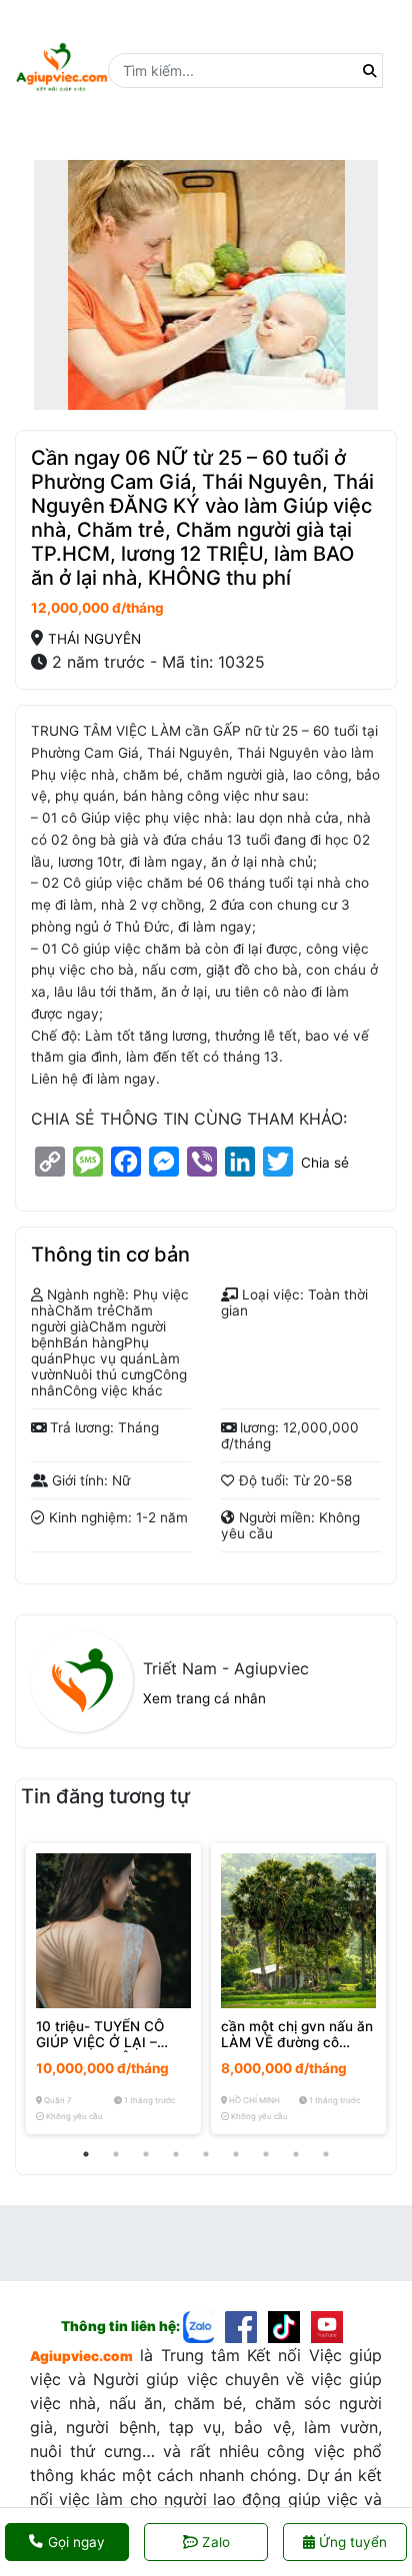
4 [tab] (176, 2154)
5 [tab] (206, 2154)
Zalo (216, 2542)
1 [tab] (86, 2154)
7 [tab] (266, 2154)
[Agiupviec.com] (204, 2326)
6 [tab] (236, 2154)
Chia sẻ (325, 1163)
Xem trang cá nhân (204, 1698)
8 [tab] (296, 2154)
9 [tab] (326, 2154)
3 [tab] (146, 2154)
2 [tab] (116, 2154)
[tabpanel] (113, 1989)
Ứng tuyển (351, 2542)
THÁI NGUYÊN (94, 639)
